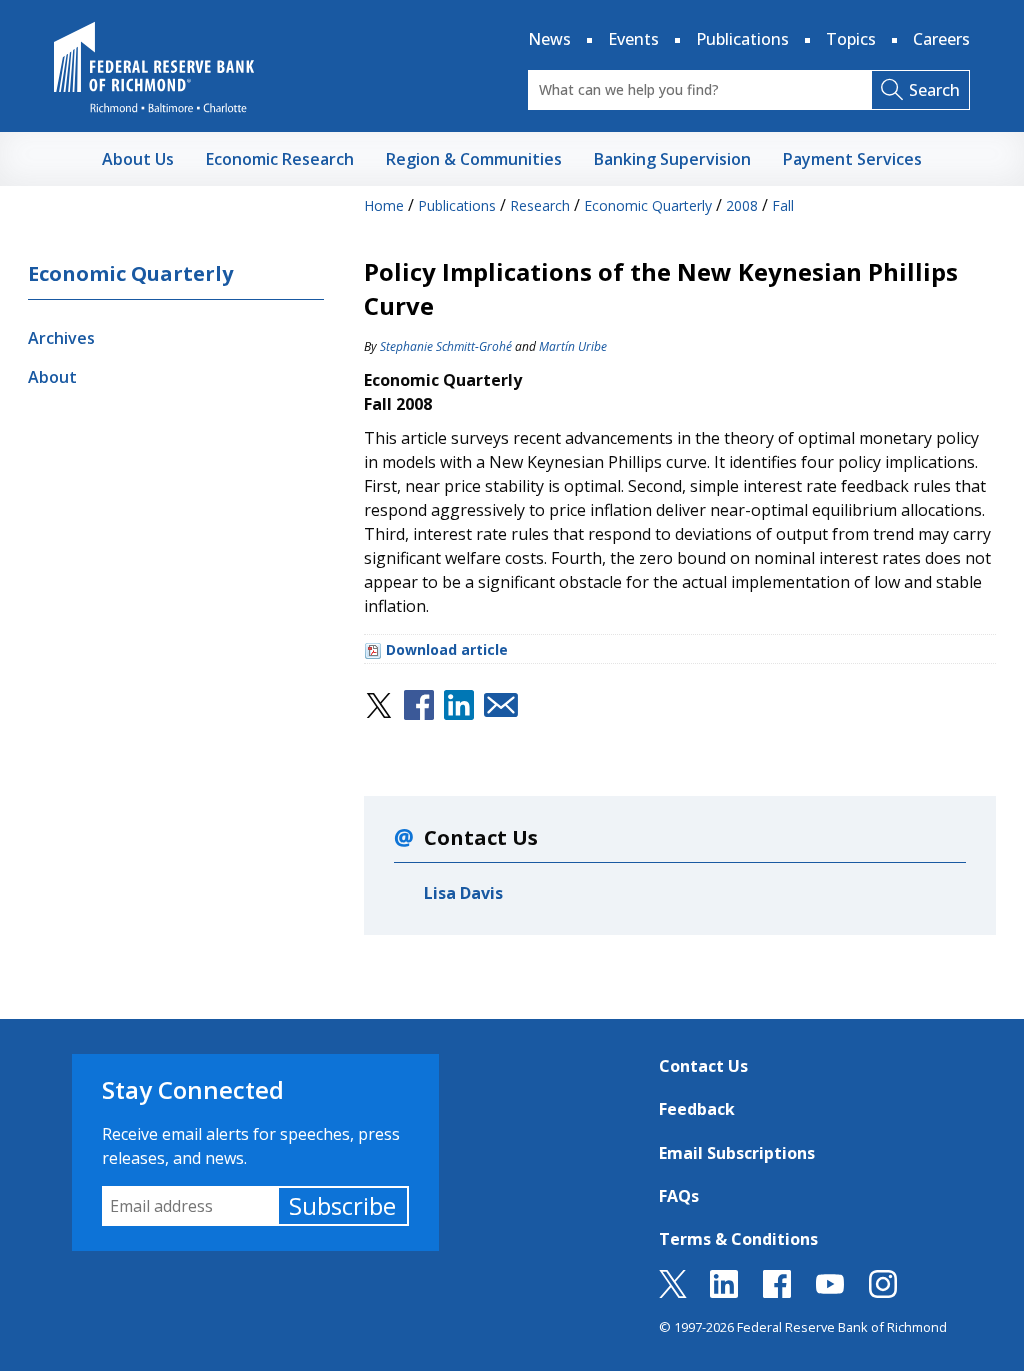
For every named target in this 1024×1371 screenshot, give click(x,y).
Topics (851, 39)
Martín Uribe (573, 346)
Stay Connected (193, 1089)
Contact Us (703, 1066)
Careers (941, 39)
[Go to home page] (154, 67)
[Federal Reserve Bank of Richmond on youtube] (830, 1292)
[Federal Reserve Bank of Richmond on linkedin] (724, 1292)
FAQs (679, 1196)
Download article (447, 649)
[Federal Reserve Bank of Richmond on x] (673, 1292)
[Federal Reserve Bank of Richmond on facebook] (777, 1292)
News (549, 39)
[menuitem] (138, 159)
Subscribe (342, 1205)
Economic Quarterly (130, 273)
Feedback (697, 1109)
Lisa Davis (463, 893)
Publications (742, 39)
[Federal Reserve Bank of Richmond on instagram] (883, 1292)
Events (633, 39)
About (52, 377)
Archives (61, 338)
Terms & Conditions (738, 1239)
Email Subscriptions (737, 1153)
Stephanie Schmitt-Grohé (446, 346)
